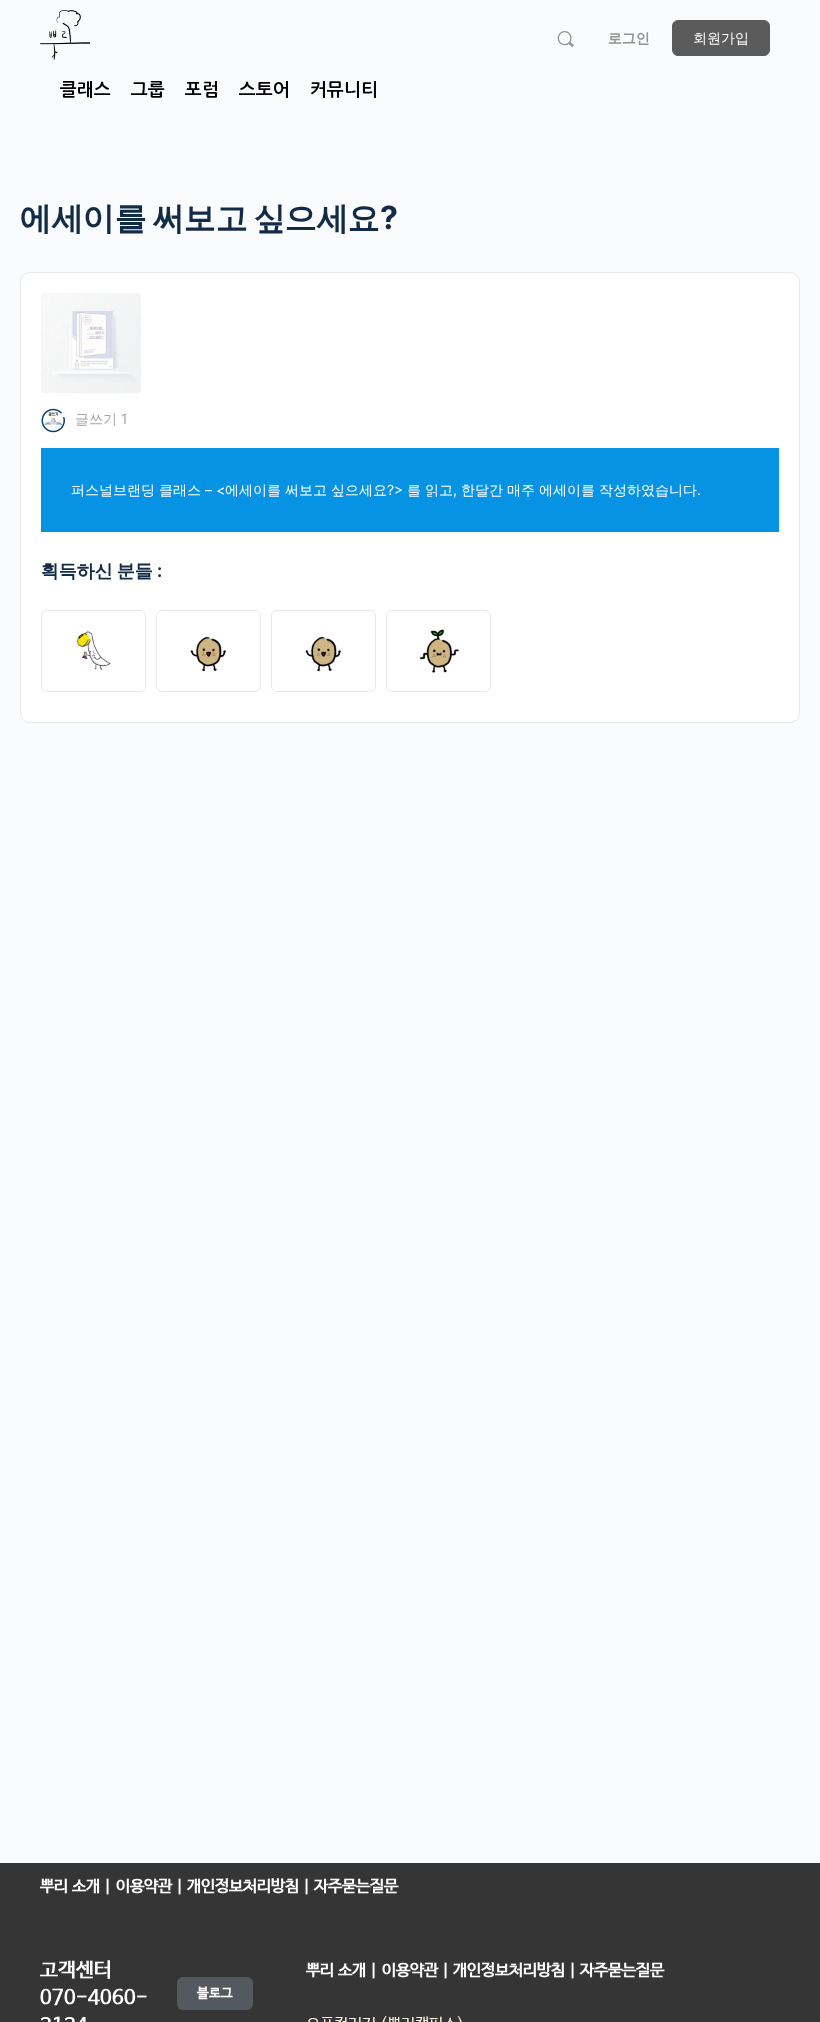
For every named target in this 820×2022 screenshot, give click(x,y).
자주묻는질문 (354, 1886)
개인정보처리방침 (245, 1886)
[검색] (565, 38)
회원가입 (721, 37)
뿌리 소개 (70, 1886)
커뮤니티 (344, 90)
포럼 (202, 90)
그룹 (148, 90)
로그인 (629, 37)
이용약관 (146, 1886)
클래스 (85, 90)
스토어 (264, 90)
